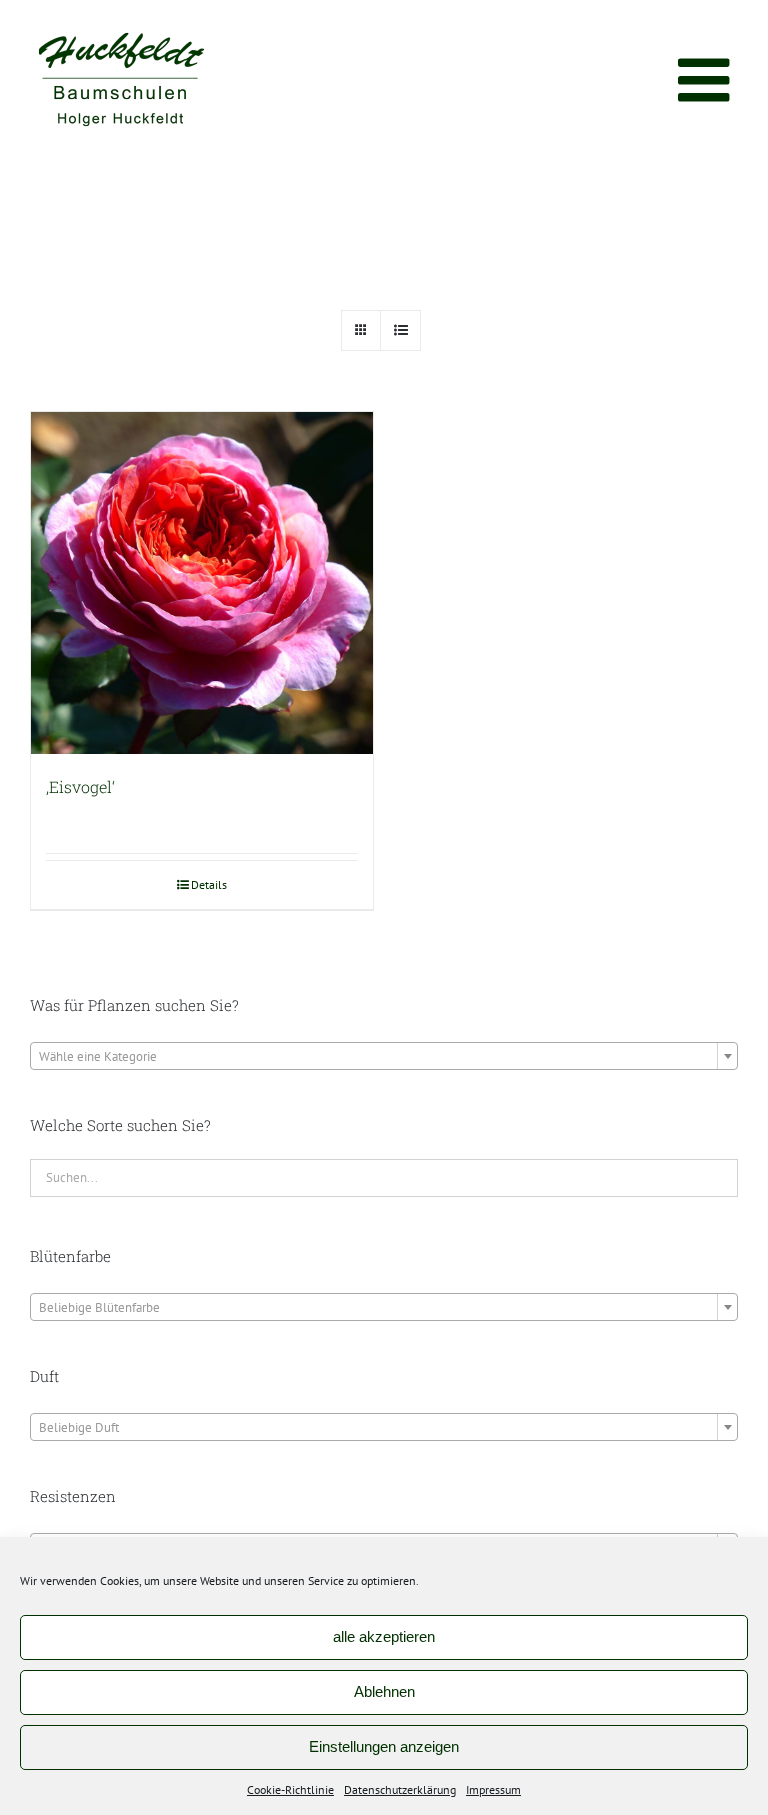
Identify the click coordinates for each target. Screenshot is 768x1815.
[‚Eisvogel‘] (202, 583)
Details (209, 884)
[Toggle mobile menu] (708, 80)
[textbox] (384, 1057)
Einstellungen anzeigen (384, 1746)
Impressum (493, 1789)
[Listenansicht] (400, 330)
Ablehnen (384, 1691)
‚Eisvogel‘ (80, 786)
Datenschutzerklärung (400, 1789)
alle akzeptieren (384, 1636)
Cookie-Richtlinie (290, 1789)
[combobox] (384, 1056)
